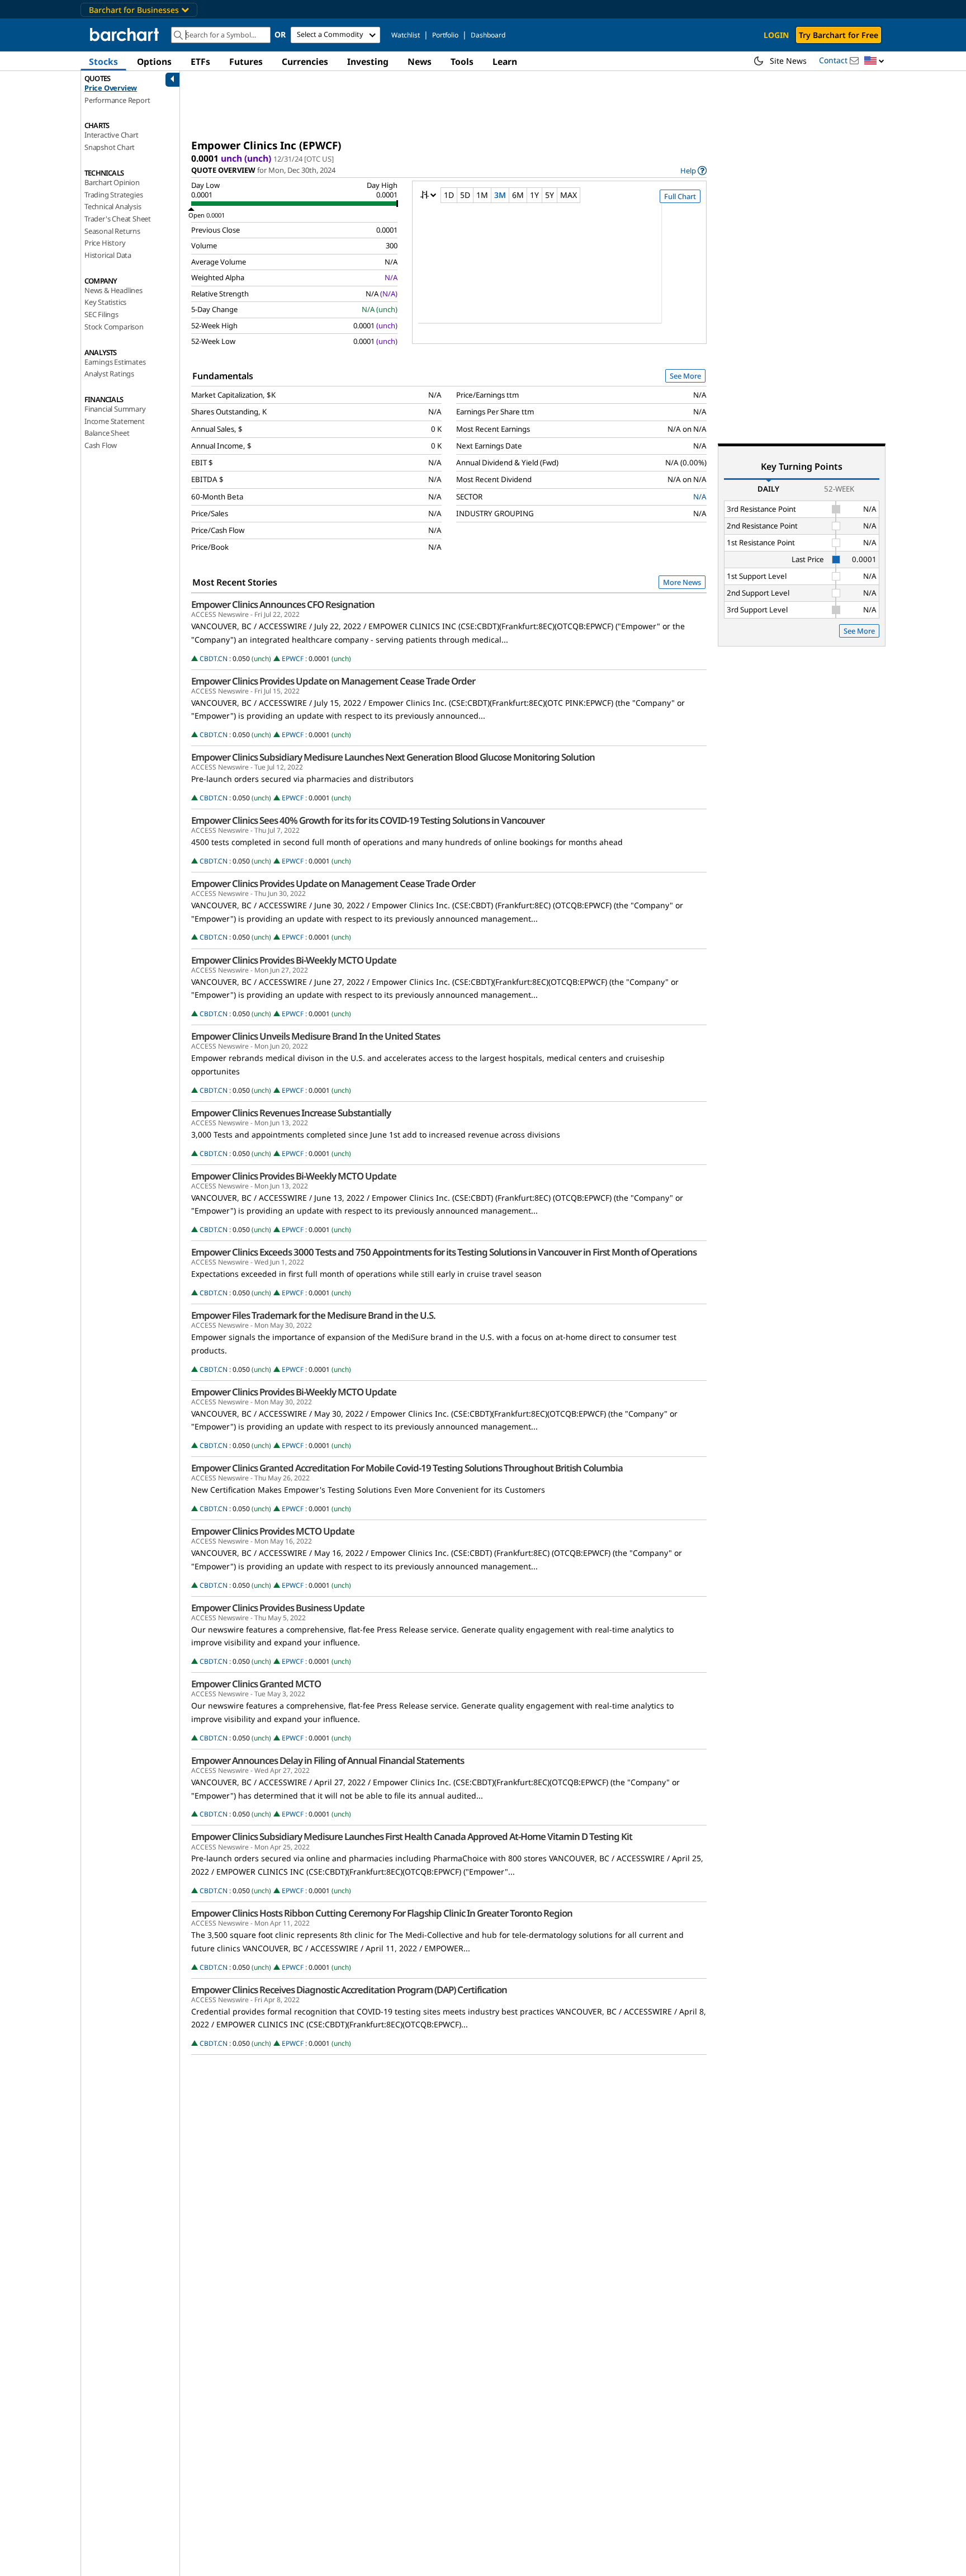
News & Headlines (113, 290)
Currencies (305, 62)
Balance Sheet (107, 433)
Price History (105, 243)
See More (685, 376)
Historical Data (108, 255)
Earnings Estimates (115, 362)
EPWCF (293, 659)
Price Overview (111, 88)
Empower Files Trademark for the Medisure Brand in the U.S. (313, 1315)
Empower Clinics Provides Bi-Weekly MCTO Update (294, 960)
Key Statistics (105, 302)
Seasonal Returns (112, 231)
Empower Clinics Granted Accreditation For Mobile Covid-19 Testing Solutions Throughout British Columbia (407, 1468)
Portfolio (445, 35)
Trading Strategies (113, 195)
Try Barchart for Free (839, 35)
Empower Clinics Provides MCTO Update (273, 1531)
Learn (505, 62)
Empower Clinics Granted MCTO (256, 1684)
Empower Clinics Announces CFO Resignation (283, 605)
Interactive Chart (112, 135)
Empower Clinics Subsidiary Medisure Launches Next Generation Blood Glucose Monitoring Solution (393, 757)
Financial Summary (115, 409)
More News (682, 582)
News (420, 62)
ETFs (200, 62)
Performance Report (117, 100)
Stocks (103, 62)
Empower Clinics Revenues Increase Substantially (291, 1113)
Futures (246, 62)
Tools (462, 62)
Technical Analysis (113, 206)
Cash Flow (101, 445)
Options (154, 62)
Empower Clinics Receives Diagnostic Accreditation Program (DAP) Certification (349, 1990)
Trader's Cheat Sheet (118, 219)
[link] (693, 170)
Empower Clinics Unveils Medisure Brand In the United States (316, 1036)
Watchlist (406, 35)
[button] (874, 61)
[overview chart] (559, 271)
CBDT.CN (214, 659)
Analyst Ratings (109, 374)
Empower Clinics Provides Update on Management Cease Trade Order (333, 681)
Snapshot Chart (110, 147)
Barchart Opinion (112, 182)
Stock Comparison (114, 327)
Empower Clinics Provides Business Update (278, 1608)
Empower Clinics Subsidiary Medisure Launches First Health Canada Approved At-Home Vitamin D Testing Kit (412, 1837)
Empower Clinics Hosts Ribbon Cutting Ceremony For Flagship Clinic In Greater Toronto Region (382, 1913)
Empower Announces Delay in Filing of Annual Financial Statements (328, 1761)
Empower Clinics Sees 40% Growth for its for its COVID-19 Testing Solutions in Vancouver (368, 820)
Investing (368, 62)
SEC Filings (101, 314)
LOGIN (776, 35)
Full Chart (680, 196)
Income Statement (115, 421)
